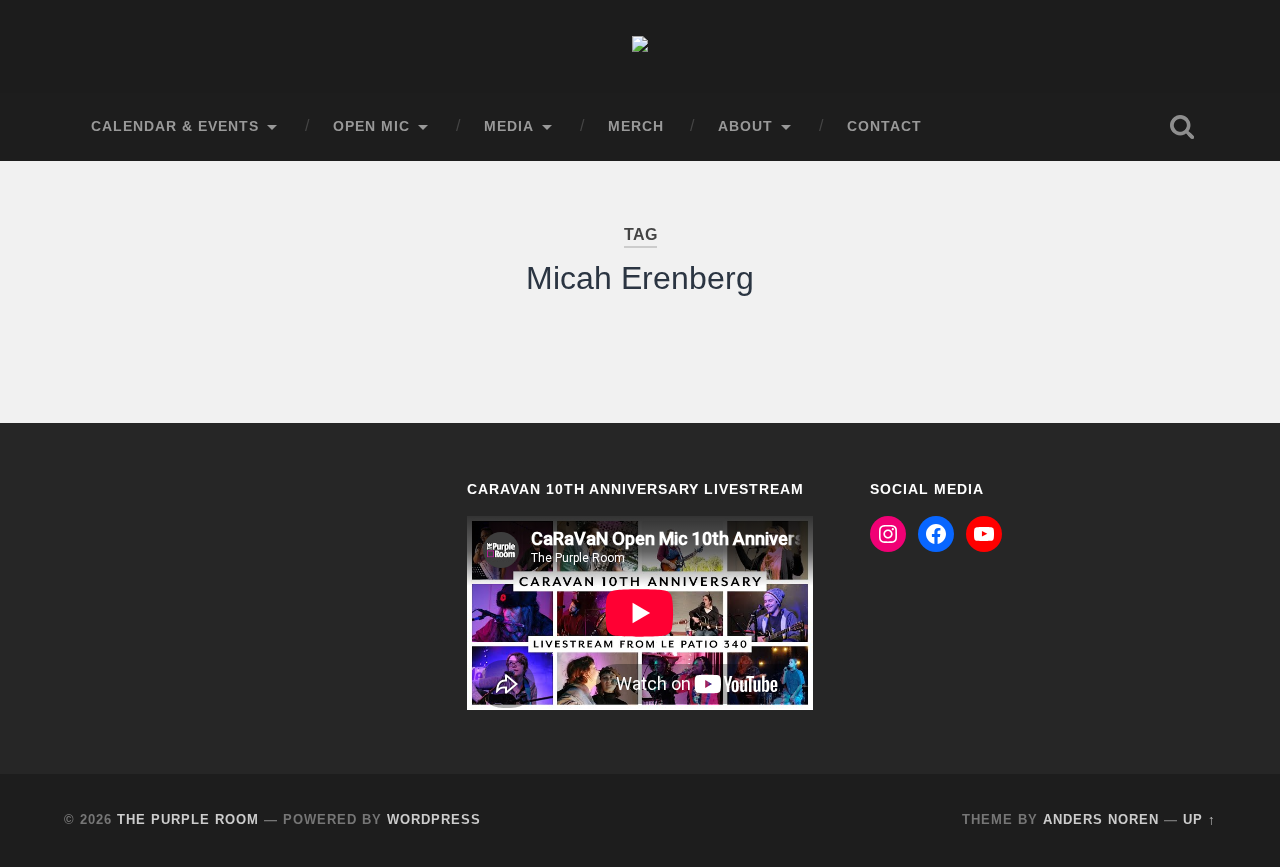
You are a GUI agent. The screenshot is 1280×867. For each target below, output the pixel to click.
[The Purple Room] (640, 46)
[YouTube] (984, 534)
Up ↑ (1199, 819)
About (745, 126)
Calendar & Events (175, 126)
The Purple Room (188, 819)
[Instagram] (888, 534)
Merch (636, 126)
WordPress (434, 819)
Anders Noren (1101, 819)
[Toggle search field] (1182, 127)
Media (509, 126)
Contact (884, 126)
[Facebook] (936, 534)
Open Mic (371, 126)
